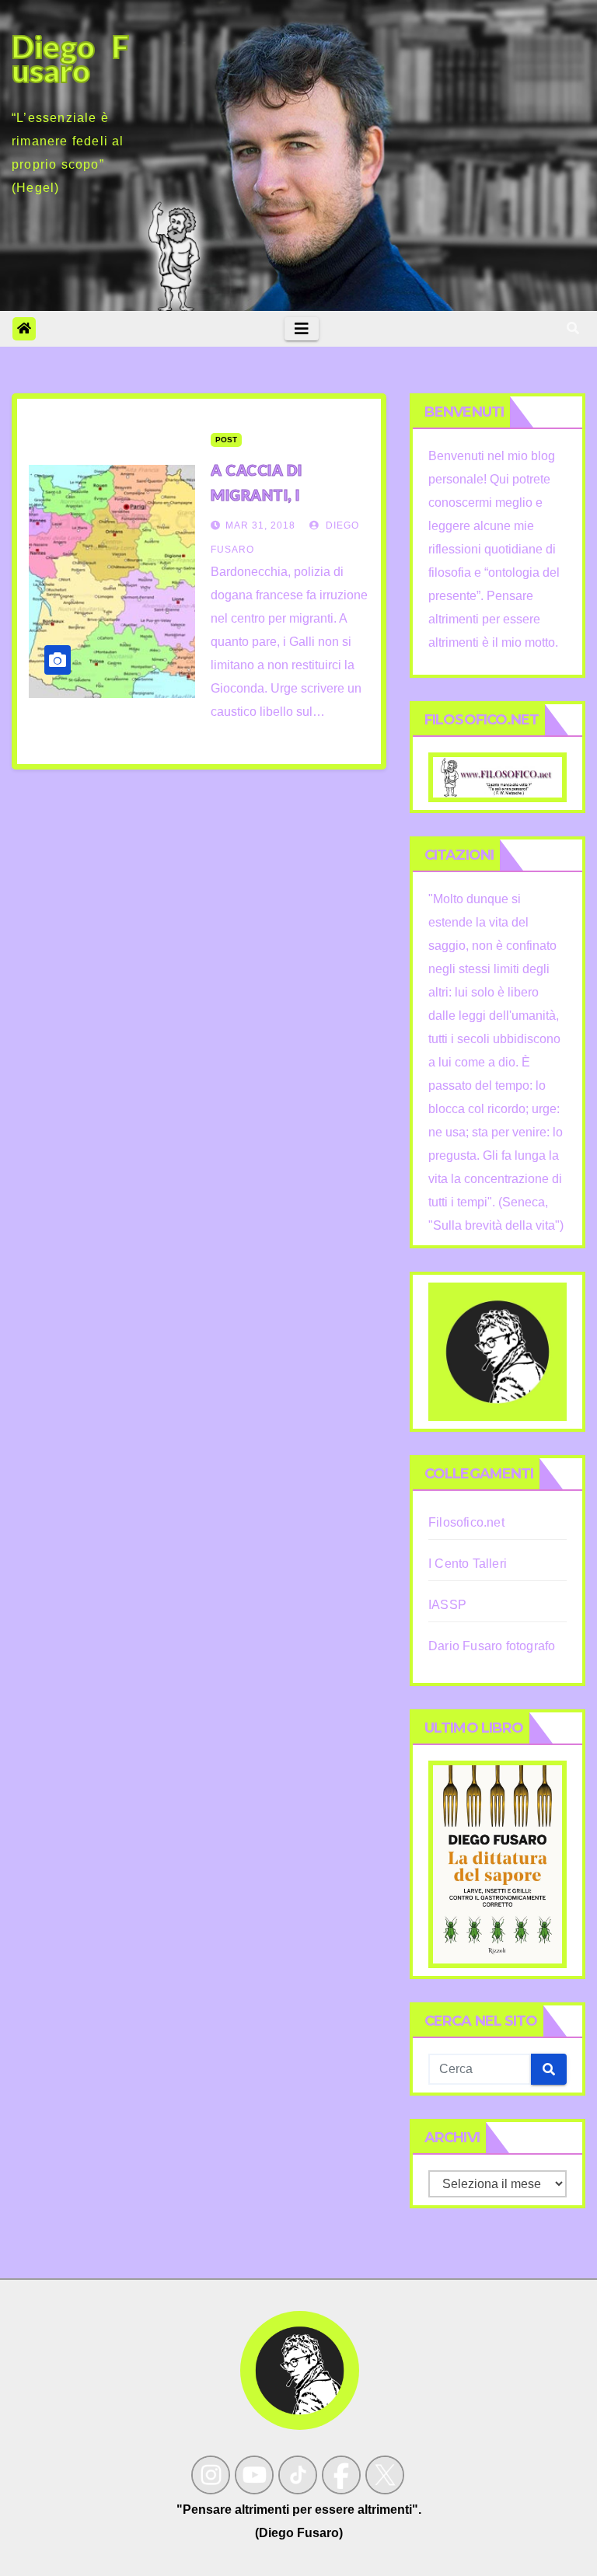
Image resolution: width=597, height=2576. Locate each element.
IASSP (447, 1605)
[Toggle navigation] (302, 329)
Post (226, 440)
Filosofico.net (466, 1522)
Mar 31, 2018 (260, 525)
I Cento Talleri (468, 1564)
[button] (573, 328)
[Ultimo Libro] (497, 1864)
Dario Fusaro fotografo (492, 1646)
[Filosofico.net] (497, 776)
